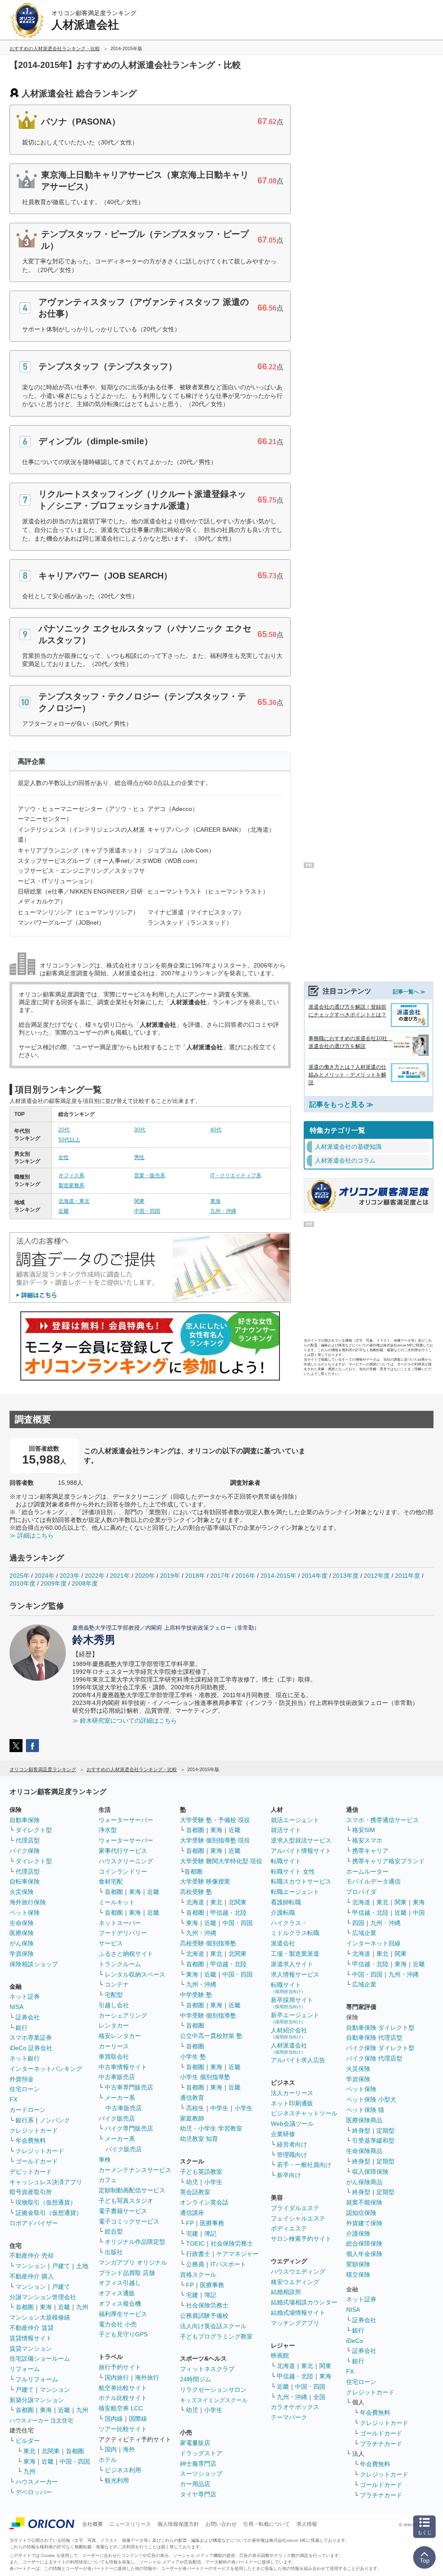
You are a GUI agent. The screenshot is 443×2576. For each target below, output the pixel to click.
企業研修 (283, 2134)
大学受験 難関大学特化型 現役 (221, 1861)
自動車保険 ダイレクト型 (380, 2028)
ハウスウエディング (298, 2272)
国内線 (114, 2419)
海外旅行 (147, 2377)
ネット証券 (25, 1996)
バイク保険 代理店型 (374, 2058)
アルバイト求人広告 (298, 2060)
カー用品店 (195, 2484)
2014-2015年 (278, 1576)
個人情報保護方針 (178, 2524)
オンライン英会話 (204, 2202)
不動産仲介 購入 (32, 2276)
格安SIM (364, 1830)
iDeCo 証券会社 (31, 2048)
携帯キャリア (370, 1851)
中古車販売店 (117, 2077)
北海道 (195, 1902)
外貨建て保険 (364, 2223)
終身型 (361, 2131)
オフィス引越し (120, 2283)
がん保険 (22, 1943)
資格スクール (198, 2275)
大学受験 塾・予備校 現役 (215, 1820)
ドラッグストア (201, 2453)
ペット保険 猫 (365, 2110)
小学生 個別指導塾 (205, 2077)
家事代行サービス (123, 1851)
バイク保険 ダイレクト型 (380, 2048)
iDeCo (355, 2341)
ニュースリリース (130, 2524)
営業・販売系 (150, 1176)
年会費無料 (31, 2140)
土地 (82, 2266)
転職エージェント (295, 1892)
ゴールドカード (37, 2161)
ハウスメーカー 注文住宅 (41, 2421)
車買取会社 (114, 2057)
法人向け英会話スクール (213, 2326)
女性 (64, 1157)
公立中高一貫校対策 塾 (211, 2036)
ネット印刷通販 (292, 2103)
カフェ (108, 2180)
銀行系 (25, 2120)
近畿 (64, 1211)
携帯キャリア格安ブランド (388, 1861)
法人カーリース (292, 2093)
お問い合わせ (221, 2524)
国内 (111, 2449)
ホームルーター (367, 1871)
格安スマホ (367, 1840)
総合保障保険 (364, 2243)
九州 (82, 2307)
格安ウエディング (295, 2282)
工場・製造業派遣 (295, 1954)
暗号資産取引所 (31, 2192)
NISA (16, 2007)
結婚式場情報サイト (298, 2313)
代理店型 (28, 1840)
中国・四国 (147, 1211)
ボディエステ (289, 2228)
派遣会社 (283, 1943)
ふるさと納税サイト (126, 1954)
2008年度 (85, 1583)
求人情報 (307, 2524)
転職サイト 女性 (293, 1871)
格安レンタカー (120, 2036)
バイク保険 (25, 1851)
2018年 (195, 1576)
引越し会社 (114, 2005)
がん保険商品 (364, 2182)
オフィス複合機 (120, 2304)
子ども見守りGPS (123, 2334)
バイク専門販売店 (129, 2128)
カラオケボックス (295, 2407)
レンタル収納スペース (135, 1974)
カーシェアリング (123, 2015)
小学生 (244, 2108)
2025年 (19, 1576)
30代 (140, 1130)
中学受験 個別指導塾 (208, 2015)
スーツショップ (201, 2473)
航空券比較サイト (123, 2388)
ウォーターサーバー (126, 1820)
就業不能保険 (364, 2202)
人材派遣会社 (289, 2048)
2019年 (170, 1576)
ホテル (108, 2460)
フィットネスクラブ (207, 2369)
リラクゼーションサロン (213, 2390)
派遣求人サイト (292, 1964)
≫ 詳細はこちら (32, 1535)
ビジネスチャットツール (304, 2113)
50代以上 (69, 1140)
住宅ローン (25, 2089)
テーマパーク (289, 2417)
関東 (139, 1201)
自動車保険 (25, 1820)
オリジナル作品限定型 (135, 2242)
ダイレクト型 (34, 1830)
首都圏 (25, 2307)
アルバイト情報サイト (301, 1851)
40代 (216, 1130)
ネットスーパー (120, 1923)
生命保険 (22, 1923)
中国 (419, 1913)
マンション (31, 2266)
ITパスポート (228, 2264)
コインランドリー (123, 1871)
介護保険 (358, 2233)
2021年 (120, 1576)
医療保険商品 (364, 2120)
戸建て (61, 2266)
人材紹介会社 (289, 2033)
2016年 (245, 1576)
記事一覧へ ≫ (409, 992)
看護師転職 (286, 1902)
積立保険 (358, 2275)
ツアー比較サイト (123, 2429)
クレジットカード (34, 2131)
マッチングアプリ (295, 2323)
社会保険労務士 (232, 2243)
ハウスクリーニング (126, 1861)
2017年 (220, 1576)
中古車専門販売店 (129, 2087)
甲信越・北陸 (228, 1913)
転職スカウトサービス (301, 1881)
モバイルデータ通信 (373, 1881)
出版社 (114, 2252)
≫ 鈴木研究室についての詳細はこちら (125, 1721)
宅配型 (114, 1995)
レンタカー (114, 2025)
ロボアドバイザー (34, 2223)
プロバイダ (361, 1892)
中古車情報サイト (123, 2067)
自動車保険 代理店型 (374, 2038)
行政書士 (198, 2254)
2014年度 (315, 1576)
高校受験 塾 (196, 1892)
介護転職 (283, 1913)
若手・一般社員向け (304, 2165)
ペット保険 (25, 1913)
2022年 (95, 1576)
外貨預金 (22, 2079)
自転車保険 (25, 1881)
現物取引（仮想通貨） (46, 2202)
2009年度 (54, 1583)
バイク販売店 (117, 2118)
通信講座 (192, 2213)
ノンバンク (55, 2120)
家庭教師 (192, 2118)
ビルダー (28, 2441)
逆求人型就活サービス (301, 1840)
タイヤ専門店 (198, 2494)
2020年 (145, 1576)
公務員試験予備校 (204, 2316)
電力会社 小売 (118, 2324)
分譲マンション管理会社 (43, 2297)
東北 (29, 2451)
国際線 (138, 2419)
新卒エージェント (295, 2018)
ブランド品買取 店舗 (127, 2273)
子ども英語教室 (201, 2172)
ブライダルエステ (295, 2208)
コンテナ (117, 1984)
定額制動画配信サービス (132, 2190)
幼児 (192, 2182)
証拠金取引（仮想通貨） (49, 2213)
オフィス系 (71, 1176)
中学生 (219, 2108)
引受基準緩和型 (373, 2140)
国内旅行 (117, 2377)
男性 (139, 1157)
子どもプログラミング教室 (216, 2336)
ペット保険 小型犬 (371, 2099)
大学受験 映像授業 (205, 1881)
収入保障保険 (370, 2172)
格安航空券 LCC (121, 2408)
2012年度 (377, 1576)
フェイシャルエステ (298, 2218)
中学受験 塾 (196, 1995)
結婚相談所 (286, 2292)
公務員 (195, 2264)
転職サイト (286, 1861)
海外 (129, 2449)
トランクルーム (120, 1964)
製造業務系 (71, 1185)
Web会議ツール (292, 2124)
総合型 (114, 2231)
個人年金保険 (364, 2254)
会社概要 (93, 2524)
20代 (64, 1130)
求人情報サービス (295, 1974)
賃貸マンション (31, 2349)
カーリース (114, 2046)
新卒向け (289, 2175)
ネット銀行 (25, 2058)
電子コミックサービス (129, 2221)
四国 (358, 1923)
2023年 (70, 1576)
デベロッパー (34, 2492)
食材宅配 (111, 1881)
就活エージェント (295, 1820)
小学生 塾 (193, 2057)
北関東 (51, 2451)
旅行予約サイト (120, 2367)
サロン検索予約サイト (301, 2239)
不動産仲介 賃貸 (32, 2328)
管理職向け (292, 2155)
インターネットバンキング (46, 2069)
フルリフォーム (37, 2379)
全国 (319, 2397)
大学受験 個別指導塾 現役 (215, 1840)
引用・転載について (266, 2524)
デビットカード (31, 2172)
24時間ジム (196, 2379)
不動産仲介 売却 (32, 2256)
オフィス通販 (117, 2293)
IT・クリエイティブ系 (236, 1176)
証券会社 (28, 2017)
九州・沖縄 (223, 1211)
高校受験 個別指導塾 (208, 1943)
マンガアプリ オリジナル (133, 2262)
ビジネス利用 (123, 2470)
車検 (105, 2159)
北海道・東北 (74, 1201)
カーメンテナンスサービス (135, 2170)
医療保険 (22, 1933)
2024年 (45, 1576)
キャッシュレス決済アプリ (46, 2182)
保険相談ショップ (34, 1964)
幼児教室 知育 (199, 2139)
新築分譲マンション (37, 2400)
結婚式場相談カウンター (304, 2302)
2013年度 (346, 1576)
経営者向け (292, 2144)
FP (190, 2223)
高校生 (195, 2108)
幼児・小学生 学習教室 (211, 2128)
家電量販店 (195, 2443)
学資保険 (22, 1954)
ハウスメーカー (37, 2482)
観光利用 (117, 2480)
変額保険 (358, 2264)
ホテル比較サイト (123, 2398)
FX (13, 2099)
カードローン (28, 2110)
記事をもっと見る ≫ (341, 1104)
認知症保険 (361, 2213)
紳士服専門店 (198, 2464)
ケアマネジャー (238, 2254)
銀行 (22, 2028)
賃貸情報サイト (31, 2338)
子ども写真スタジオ (126, 2201)
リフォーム (25, 2369)
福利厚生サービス (123, 2314)
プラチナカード (381, 2444)
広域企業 (364, 1933)
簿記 (210, 2233)
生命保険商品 (364, 2151)
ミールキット (117, 1902)
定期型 (385, 2131)
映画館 (280, 2355)
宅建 (192, 2233)
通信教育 (192, 2098)
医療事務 (212, 2223)
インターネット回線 (373, 1943)
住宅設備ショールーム (40, 2358)
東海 (215, 1201)
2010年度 (22, 1583)
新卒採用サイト (292, 2003)
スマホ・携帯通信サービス (382, 1820)
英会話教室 (195, 2192)
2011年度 (408, 1576)
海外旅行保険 (28, 1902)
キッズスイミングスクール (214, 2400)
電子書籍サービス (123, 2211)
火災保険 (22, 1892)
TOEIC (195, 2243)
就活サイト (286, 1830)
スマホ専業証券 (31, 2038)
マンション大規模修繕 (40, 2317)
